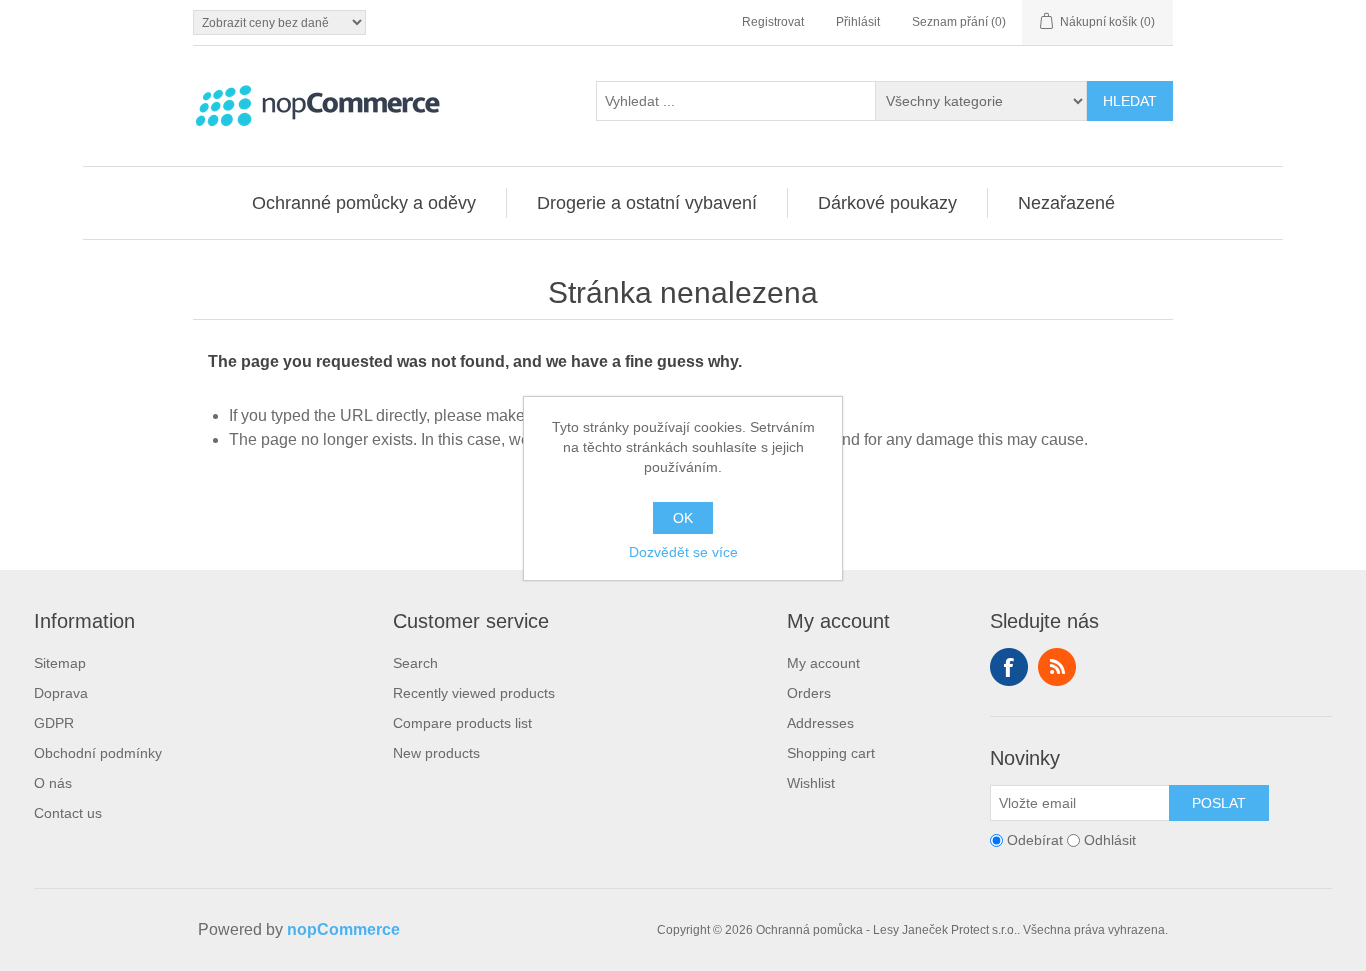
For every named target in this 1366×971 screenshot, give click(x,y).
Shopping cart (831, 753)
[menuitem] (364, 203)
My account (823, 663)
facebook (1009, 667)
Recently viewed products (474, 693)
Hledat (1130, 101)
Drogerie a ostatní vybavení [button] (647, 203)
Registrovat (773, 22)
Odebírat (1035, 840)
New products (436, 753)
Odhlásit (1110, 840)
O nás (53, 783)
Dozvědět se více (683, 552)
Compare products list (462, 723)
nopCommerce (343, 929)
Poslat (1219, 803)
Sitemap (60, 663)
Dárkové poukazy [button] (887, 203)
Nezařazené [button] (1066, 203)
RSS (1057, 667)
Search (415, 663)
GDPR (54, 723)
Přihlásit (858, 22)
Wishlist (811, 783)
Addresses (820, 723)
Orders (809, 693)
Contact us (68, 813)
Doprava (61, 693)
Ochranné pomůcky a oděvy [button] (364, 203)
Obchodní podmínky (98, 753)
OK (683, 518)
